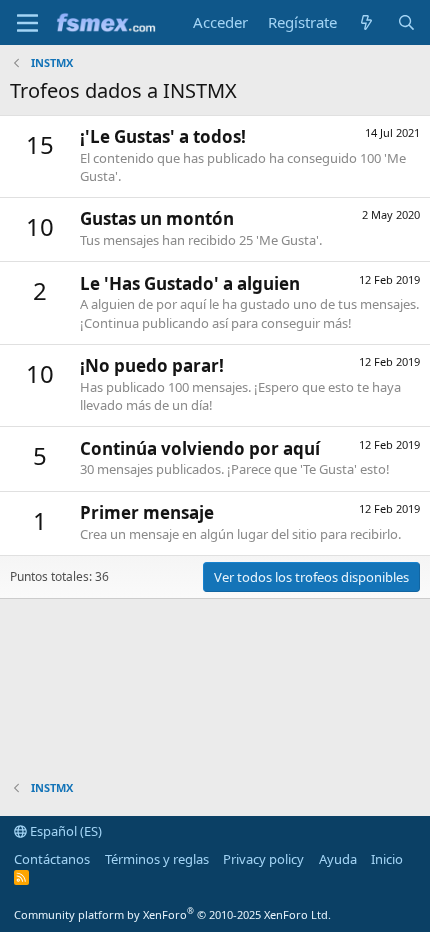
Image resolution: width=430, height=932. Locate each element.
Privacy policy (263, 859)
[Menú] (27, 23)
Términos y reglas (157, 859)
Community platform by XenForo (172, 914)
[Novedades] (366, 22)
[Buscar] (406, 22)
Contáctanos (52, 859)
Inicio (387, 859)
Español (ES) (64, 831)
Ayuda (338, 859)
